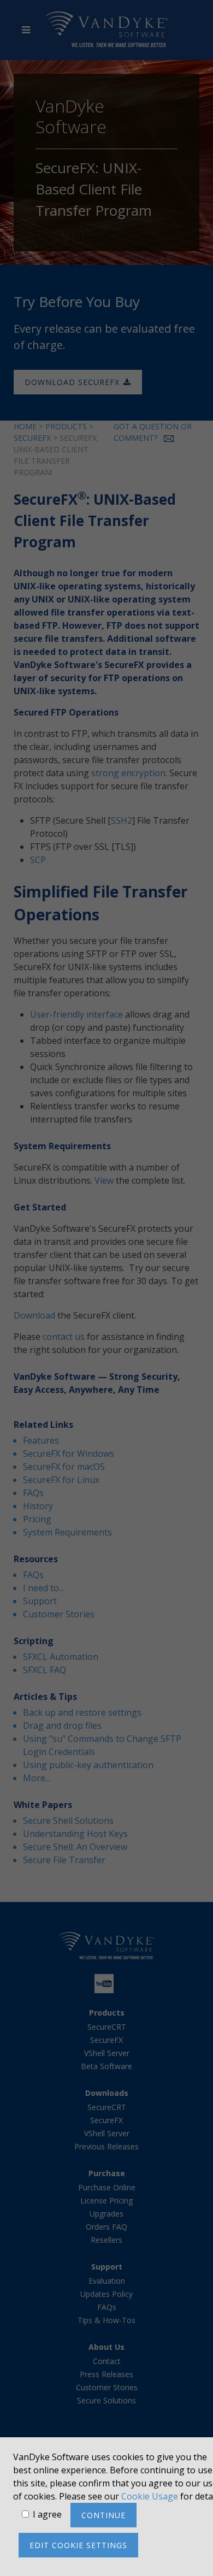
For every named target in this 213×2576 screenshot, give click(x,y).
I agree (47, 2514)
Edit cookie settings (78, 2545)
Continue (103, 2515)
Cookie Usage (150, 2496)
